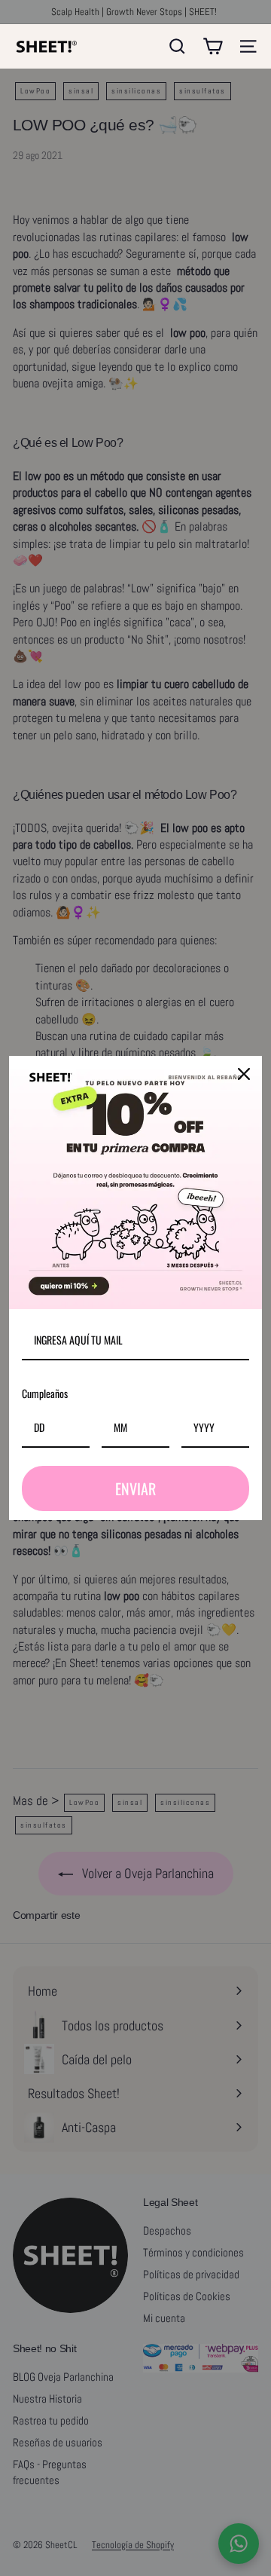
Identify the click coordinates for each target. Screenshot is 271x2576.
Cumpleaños (45, 1393)
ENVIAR (135, 1488)
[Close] (244, 1074)
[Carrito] (213, 46)
